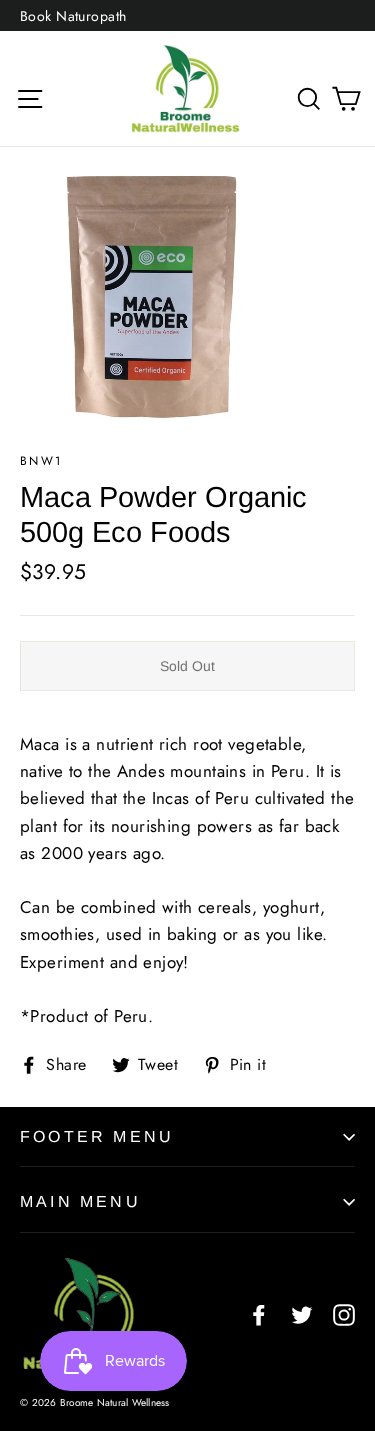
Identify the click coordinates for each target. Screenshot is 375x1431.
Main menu (80, 1201)
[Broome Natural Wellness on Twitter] (302, 1313)
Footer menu (97, 1136)
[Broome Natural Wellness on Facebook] (259, 1313)
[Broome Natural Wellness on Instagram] (344, 1313)
